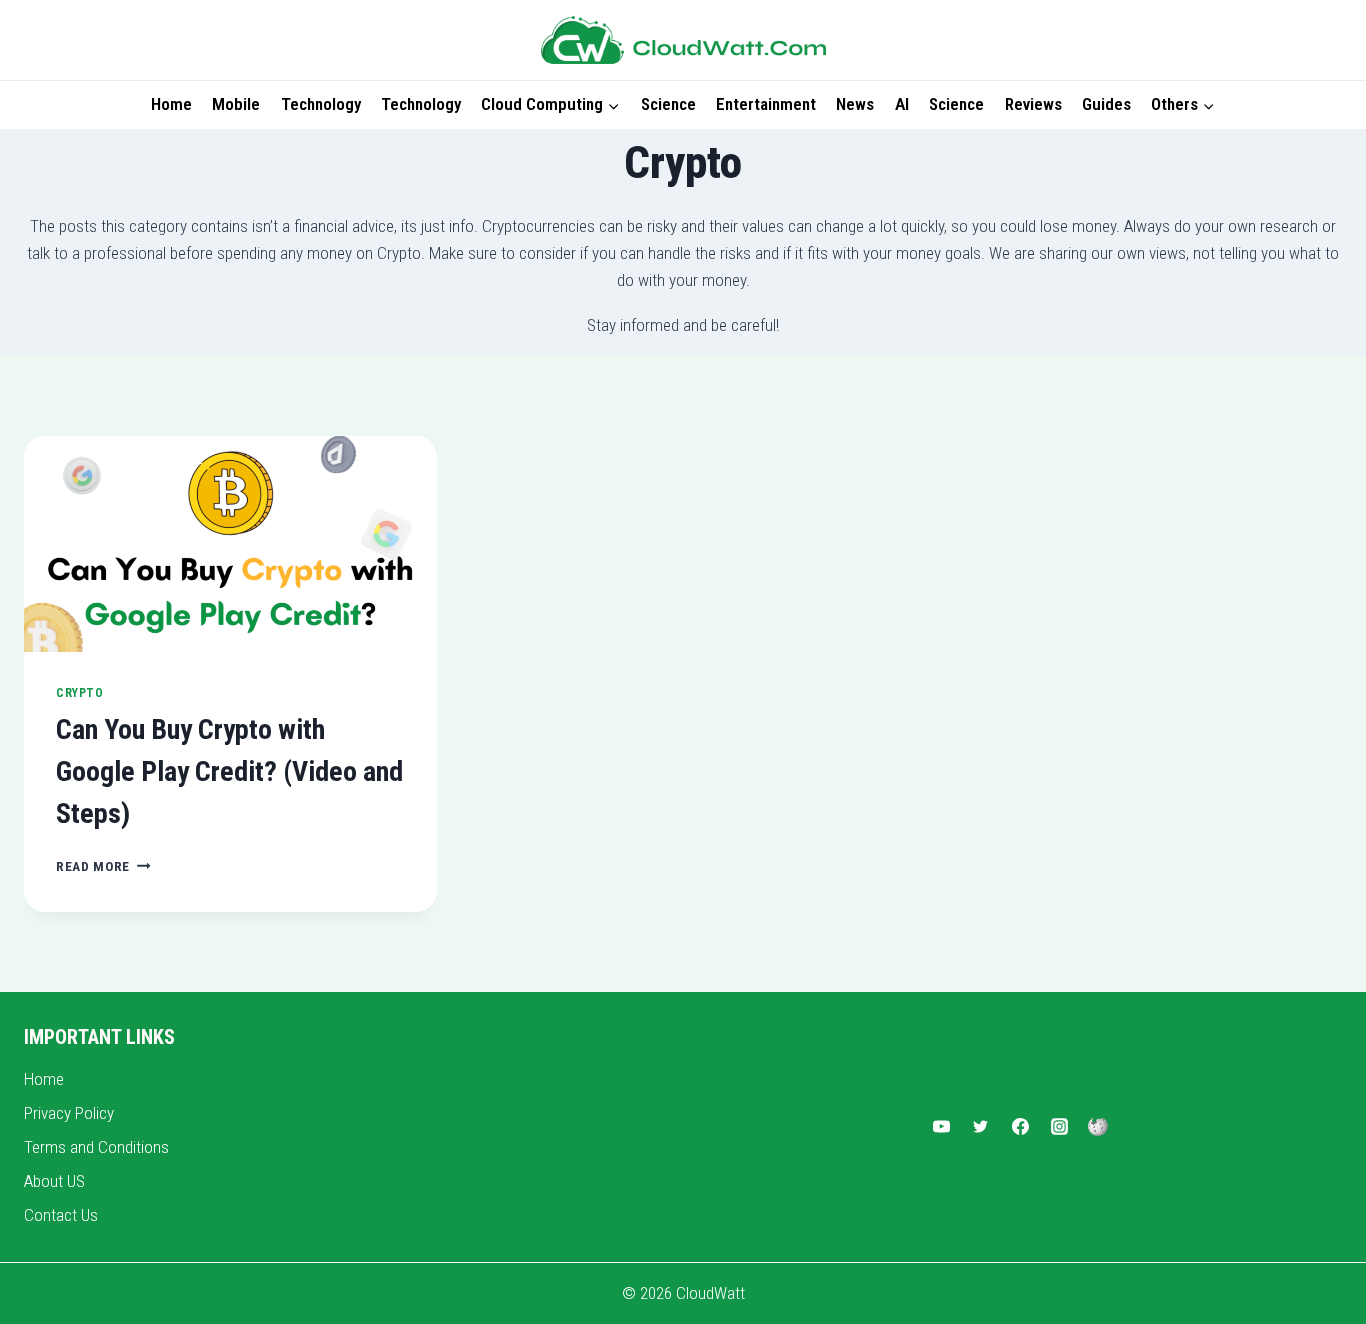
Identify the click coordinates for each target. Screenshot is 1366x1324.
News (855, 104)
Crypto (80, 693)
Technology (321, 104)
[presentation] (230, 544)
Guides (1106, 104)
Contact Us (61, 1215)
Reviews (1033, 104)
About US (54, 1181)
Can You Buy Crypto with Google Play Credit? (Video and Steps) (229, 771)
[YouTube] (942, 1127)
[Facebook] (1020, 1127)
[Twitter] (981, 1127)
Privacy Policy (69, 1113)
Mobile (236, 104)
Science (668, 104)
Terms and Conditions (96, 1147)
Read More (103, 866)
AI (902, 104)
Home (171, 104)
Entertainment (766, 104)
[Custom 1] (1098, 1127)
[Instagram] (1059, 1127)
